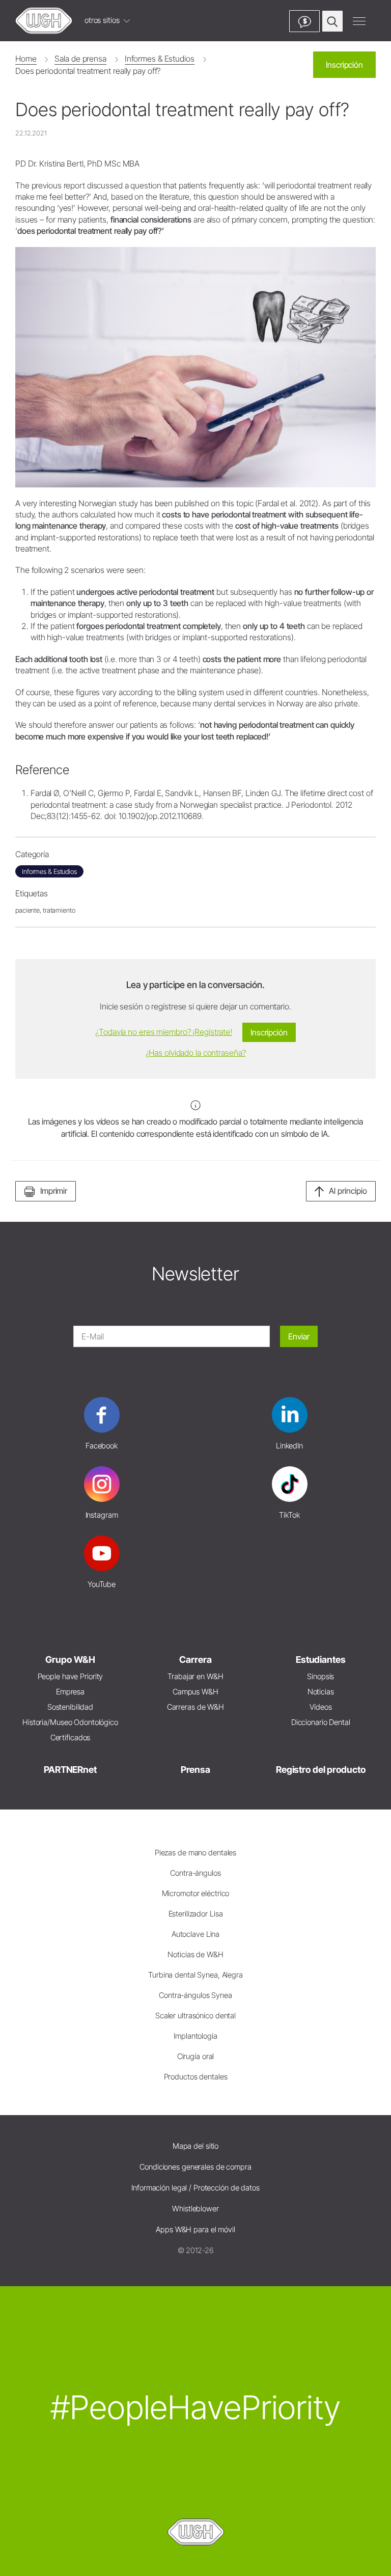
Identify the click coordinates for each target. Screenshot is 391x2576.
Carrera (195, 1660)
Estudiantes (321, 1660)
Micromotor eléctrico (196, 1893)
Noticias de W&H (195, 1954)
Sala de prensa (80, 59)
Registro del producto (321, 1770)
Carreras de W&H (195, 1707)
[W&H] (44, 21)
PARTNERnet (70, 1770)
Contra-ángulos (195, 1873)
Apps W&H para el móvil (195, 2229)
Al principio (348, 1191)
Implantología (195, 2036)
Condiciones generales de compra (195, 2167)
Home (26, 59)
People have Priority (71, 1676)
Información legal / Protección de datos (195, 2188)
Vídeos (320, 1707)
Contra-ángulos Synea (195, 1995)
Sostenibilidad (70, 1707)
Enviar (299, 1336)
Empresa (70, 1692)
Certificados (71, 1737)
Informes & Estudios (160, 59)
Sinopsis (320, 1676)
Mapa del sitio (195, 2146)
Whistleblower (195, 2209)
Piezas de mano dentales (195, 1853)
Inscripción (344, 65)
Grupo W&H (70, 1660)
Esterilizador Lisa (196, 1914)
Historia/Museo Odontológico (70, 1722)
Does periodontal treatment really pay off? (88, 71)
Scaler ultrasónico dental (195, 2016)
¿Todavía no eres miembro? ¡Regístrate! (164, 1032)
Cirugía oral (196, 2056)
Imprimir (54, 1191)
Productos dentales (196, 2077)
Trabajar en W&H (195, 1676)
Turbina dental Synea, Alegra (195, 1975)
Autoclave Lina (195, 1934)
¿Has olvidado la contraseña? (196, 1053)
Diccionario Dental (321, 1722)
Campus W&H (195, 1692)
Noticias (321, 1692)
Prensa (195, 1770)
